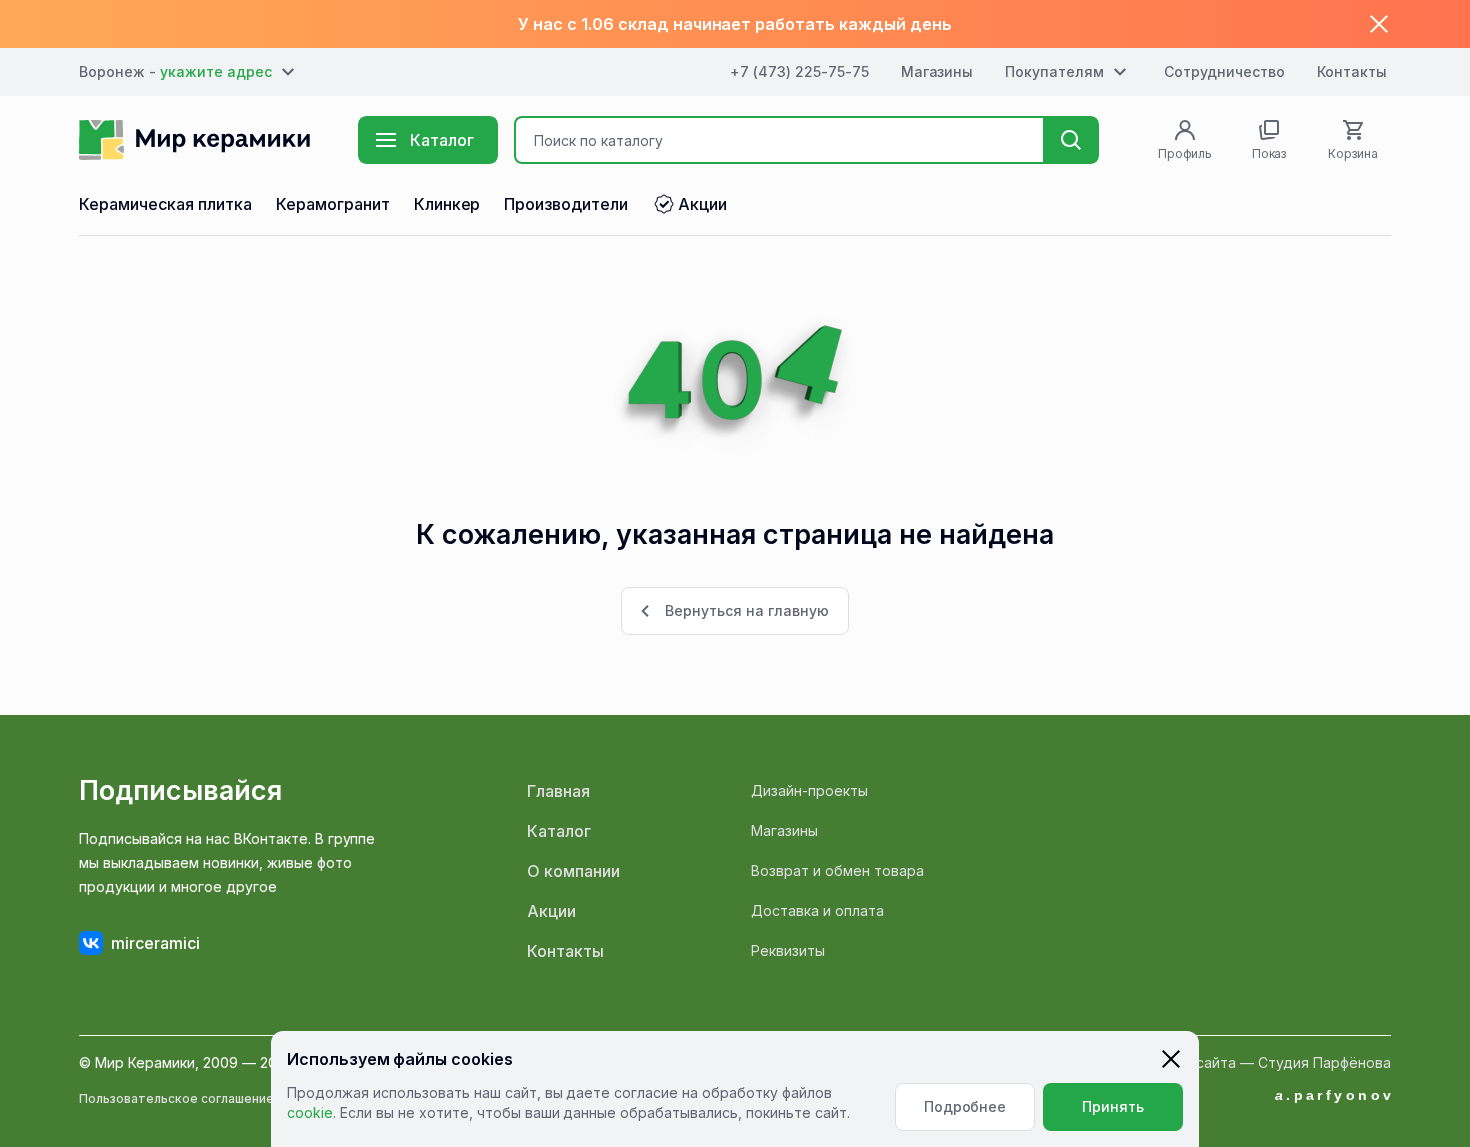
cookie (310, 1112)
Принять (1113, 1106)
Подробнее (965, 1106)
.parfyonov (1335, 1095)
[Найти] (1071, 140)
